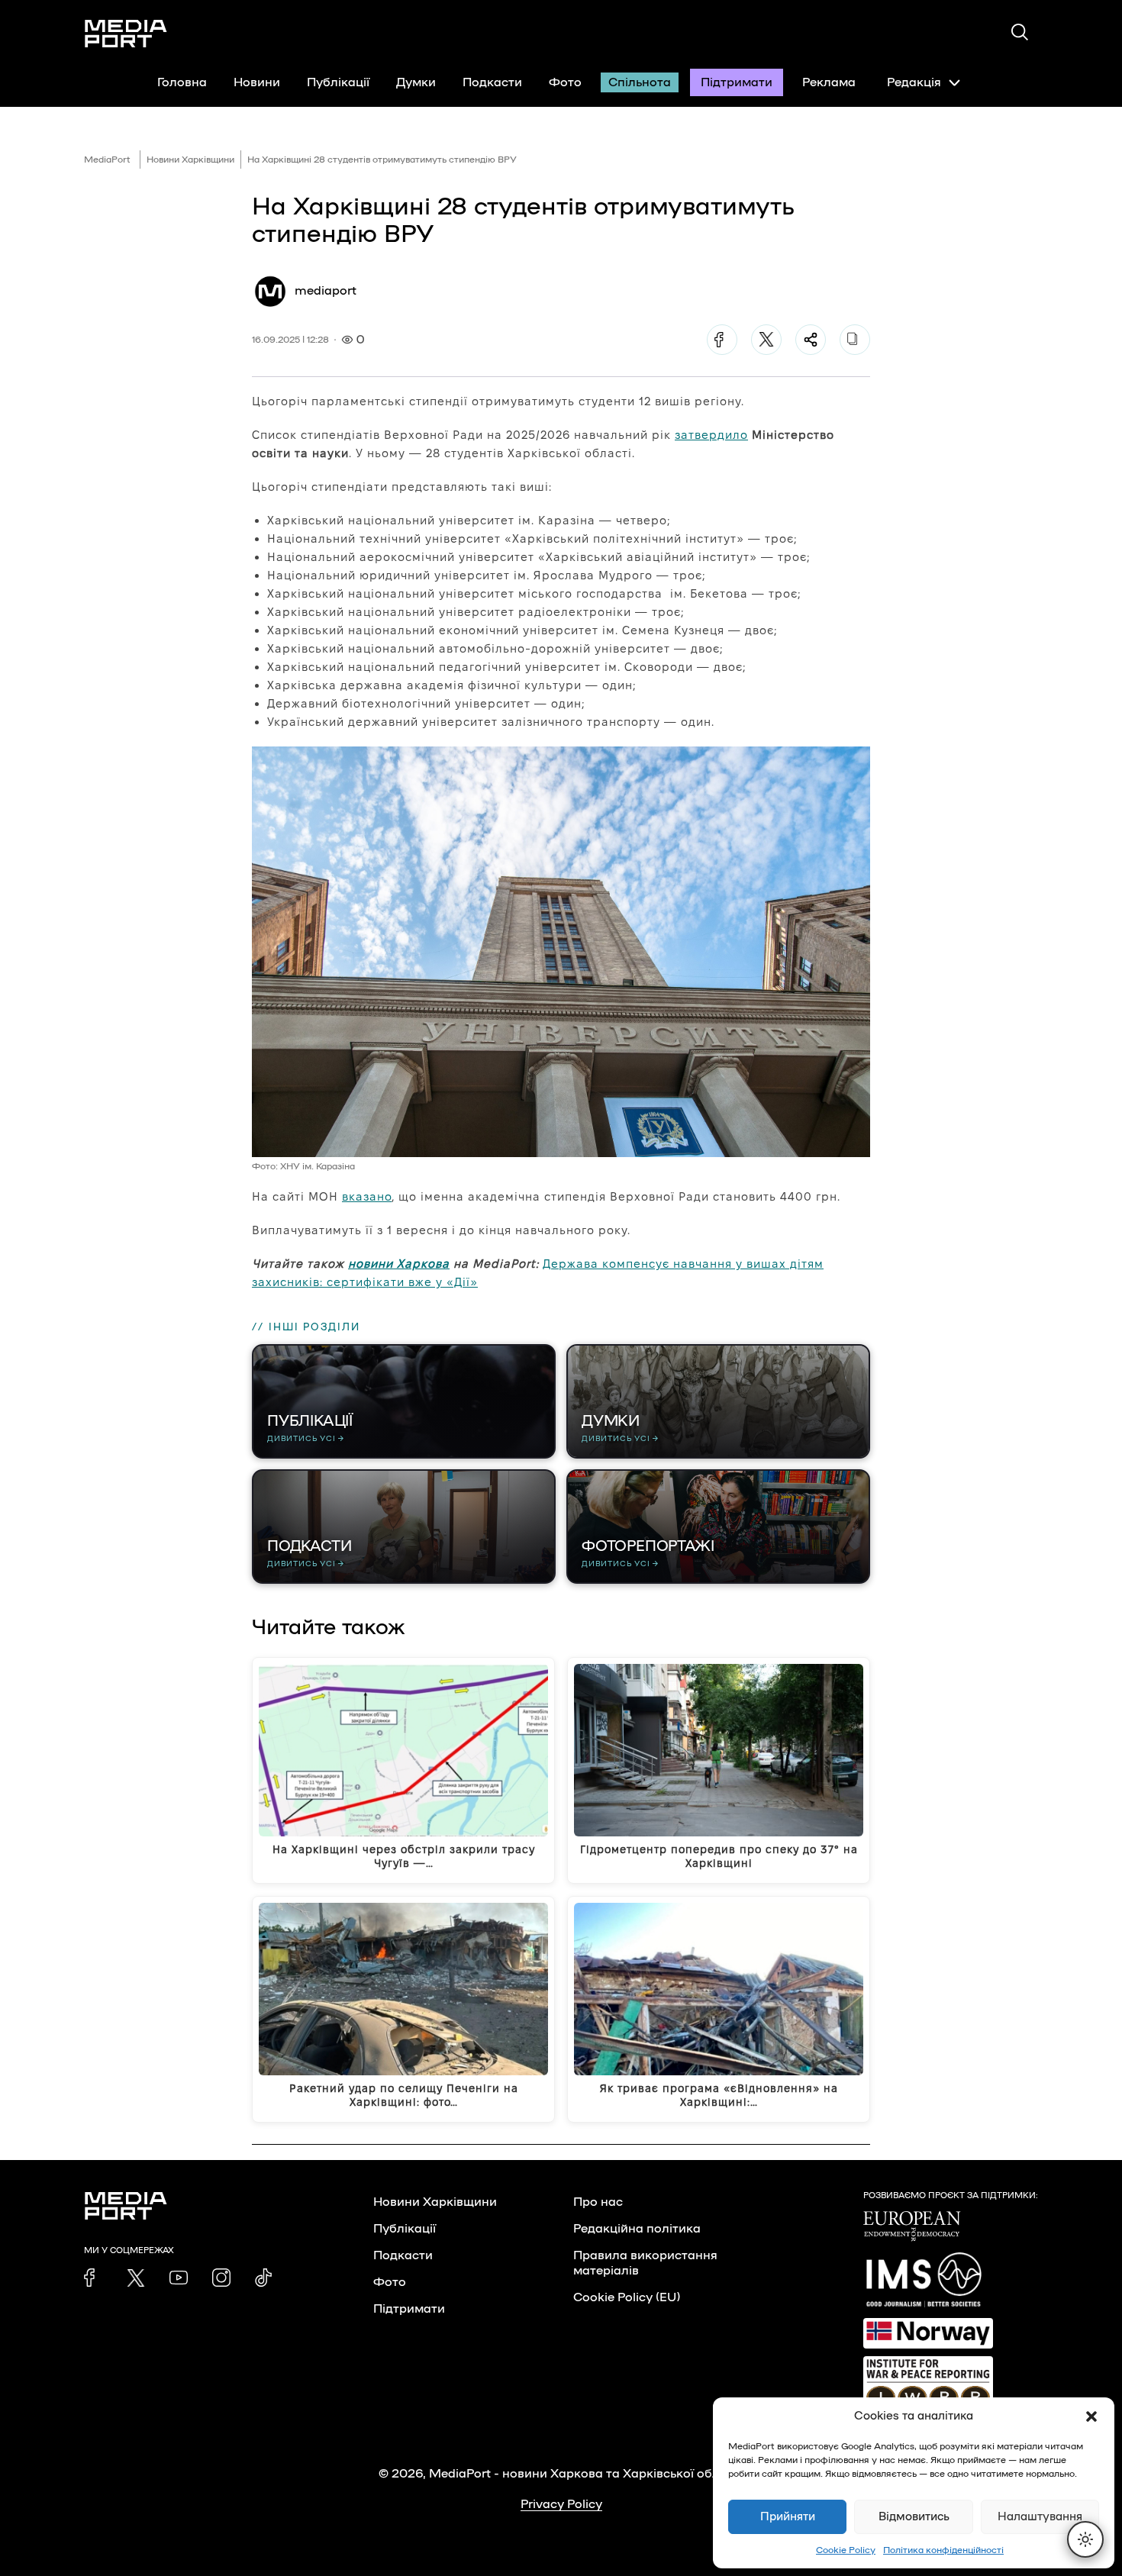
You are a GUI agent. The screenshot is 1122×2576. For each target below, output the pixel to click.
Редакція (914, 82)
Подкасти (492, 82)
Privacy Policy (561, 2504)
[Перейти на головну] (126, 34)
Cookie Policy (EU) (627, 2297)
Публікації (338, 82)
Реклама (829, 82)
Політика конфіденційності (943, 2550)
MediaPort (107, 160)
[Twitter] (766, 340)
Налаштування (1040, 2517)
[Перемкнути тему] (1085, 2539)
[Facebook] (722, 340)
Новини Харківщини (190, 160)
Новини (257, 82)
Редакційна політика (637, 2229)
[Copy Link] (855, 340)
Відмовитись (914, 2517)
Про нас (598, 2202)
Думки (416, 82)
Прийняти (788, 2517)
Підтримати (737, 82)
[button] (1091, 2416)
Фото (565, 82)
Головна (182, 82)
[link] (93, 2278)
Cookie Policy (846, 2550)
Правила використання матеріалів (645, 2263)
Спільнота (640, 82)
